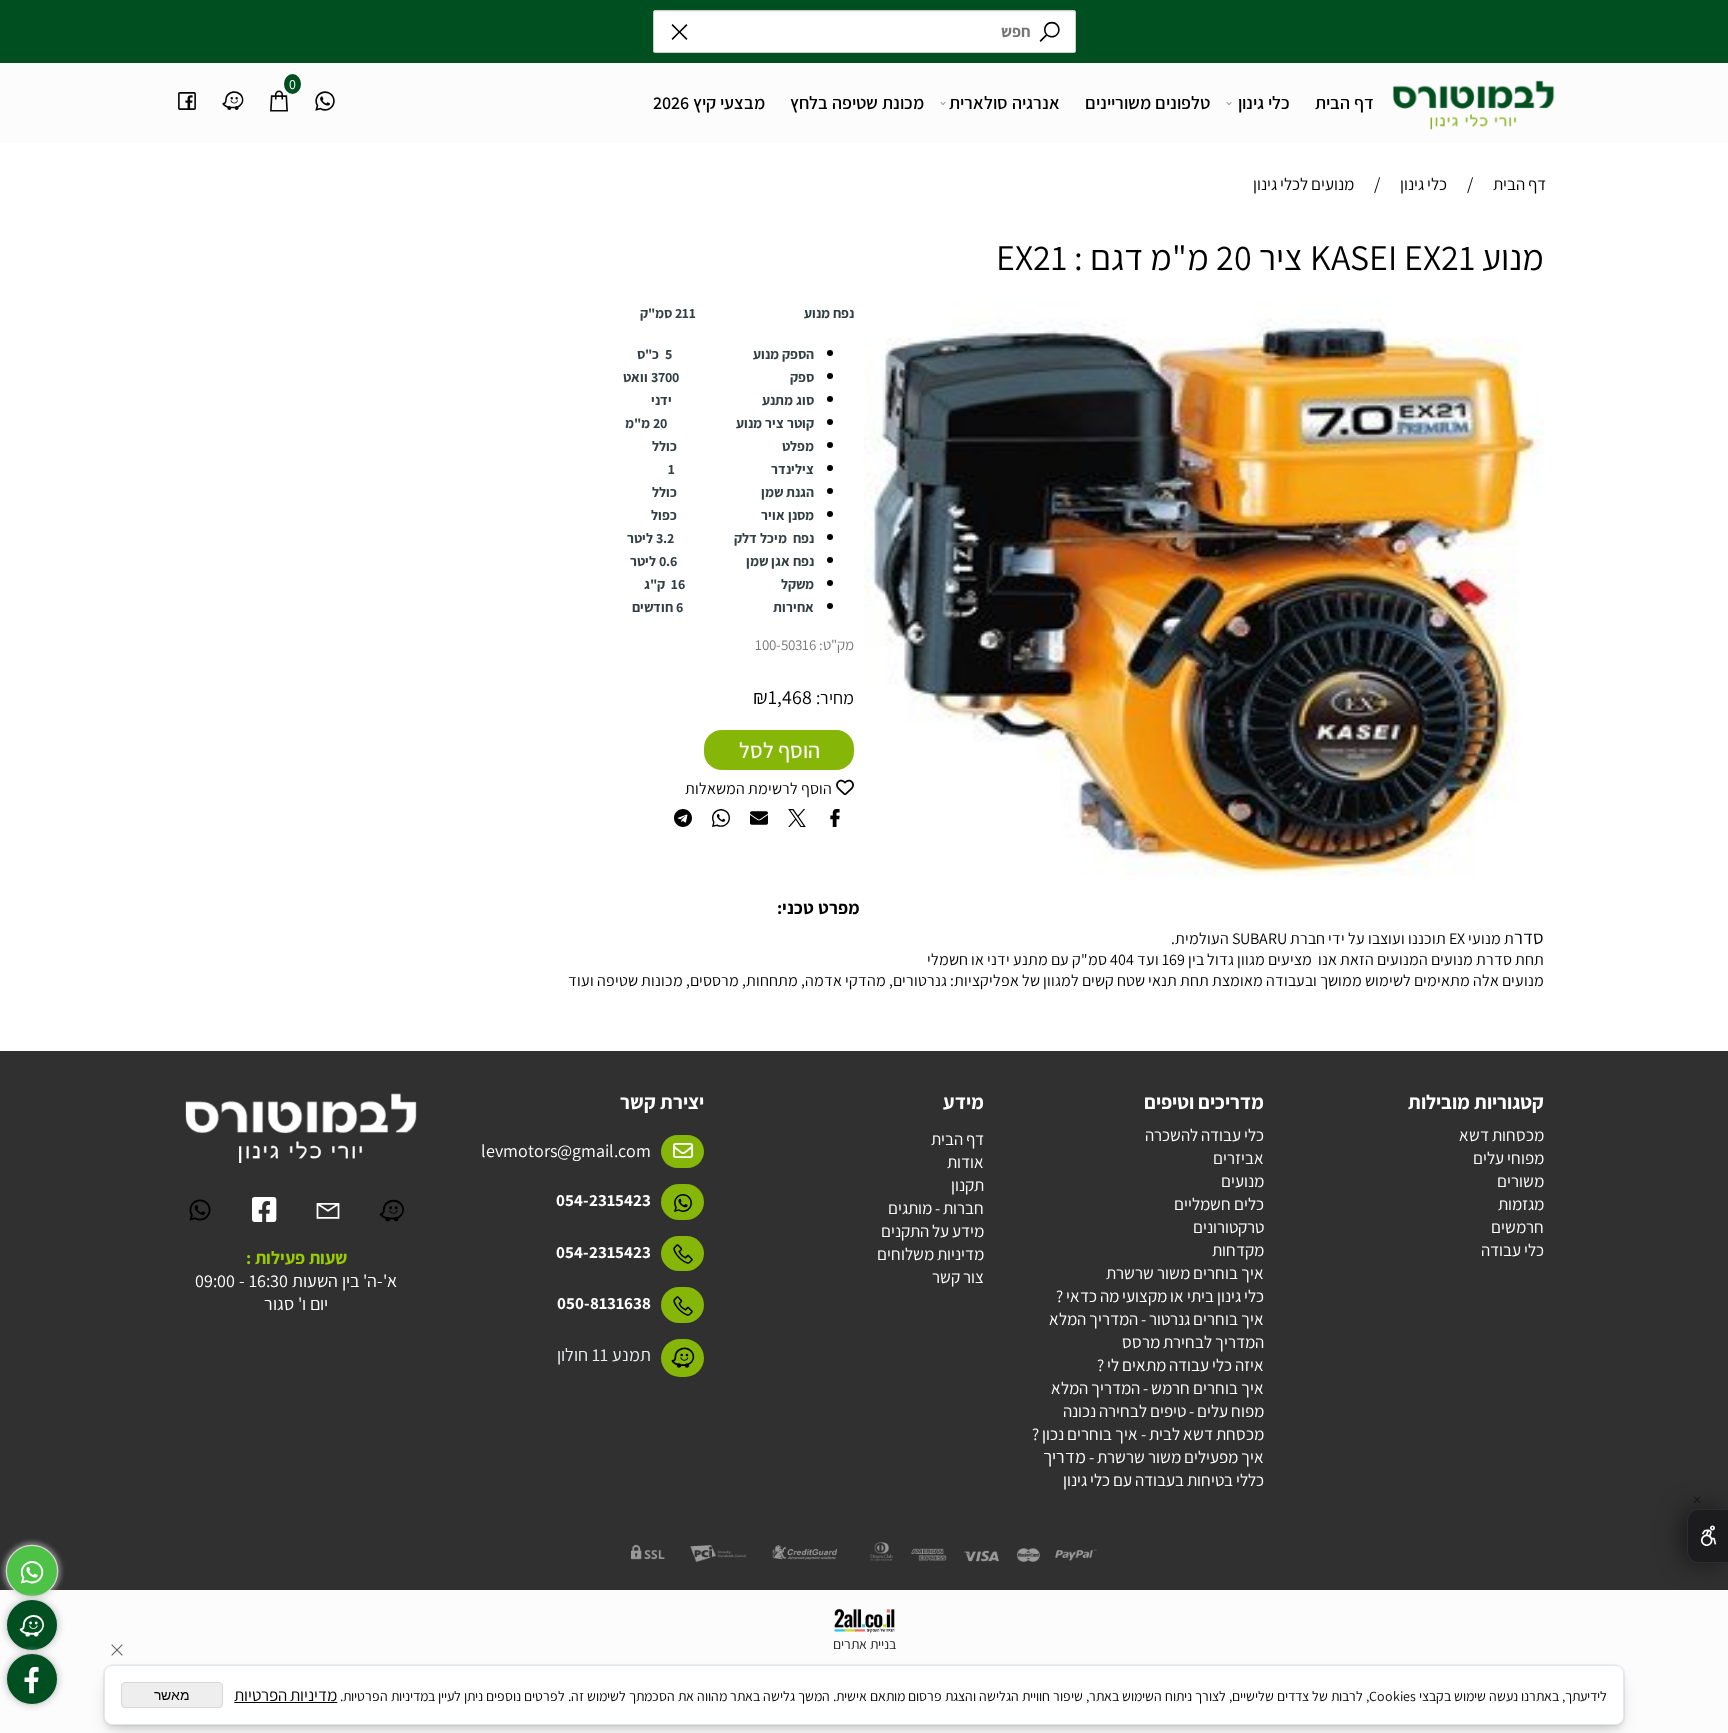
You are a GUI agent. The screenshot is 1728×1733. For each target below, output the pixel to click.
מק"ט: (836, 644)
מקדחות (1238, 1250)
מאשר (172, 1695)
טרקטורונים (1228, 1227)
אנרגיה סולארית (1004, 102)
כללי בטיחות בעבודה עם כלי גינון (1163, 1480)
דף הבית (1344, 102)
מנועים (1242, 1181)
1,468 (790, 697)
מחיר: (833, 697)
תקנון (967, 1185)
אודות (965, 1162)
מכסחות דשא (1501, 1135)
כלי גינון (1264, 102)
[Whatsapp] (325, 90)
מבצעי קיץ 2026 (709, 102)
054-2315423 (603, 1200)
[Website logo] (1473, 98)
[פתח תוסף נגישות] (1707, 1536)
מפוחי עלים (1508, 1158)
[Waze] (233, 90)
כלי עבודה (1512, 1250)
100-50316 (785, 644)
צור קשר (958, 1277)
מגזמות (1521, 1204)
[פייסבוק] (187, 90)
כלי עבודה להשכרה (1204, 1135)
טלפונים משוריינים (1147, 102)
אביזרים (1238, 1158)
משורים (1520, 1181)
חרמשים (1517, 1227)
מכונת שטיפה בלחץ (857, 102)
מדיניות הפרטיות (285, 1695)
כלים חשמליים (1219, 1204)
